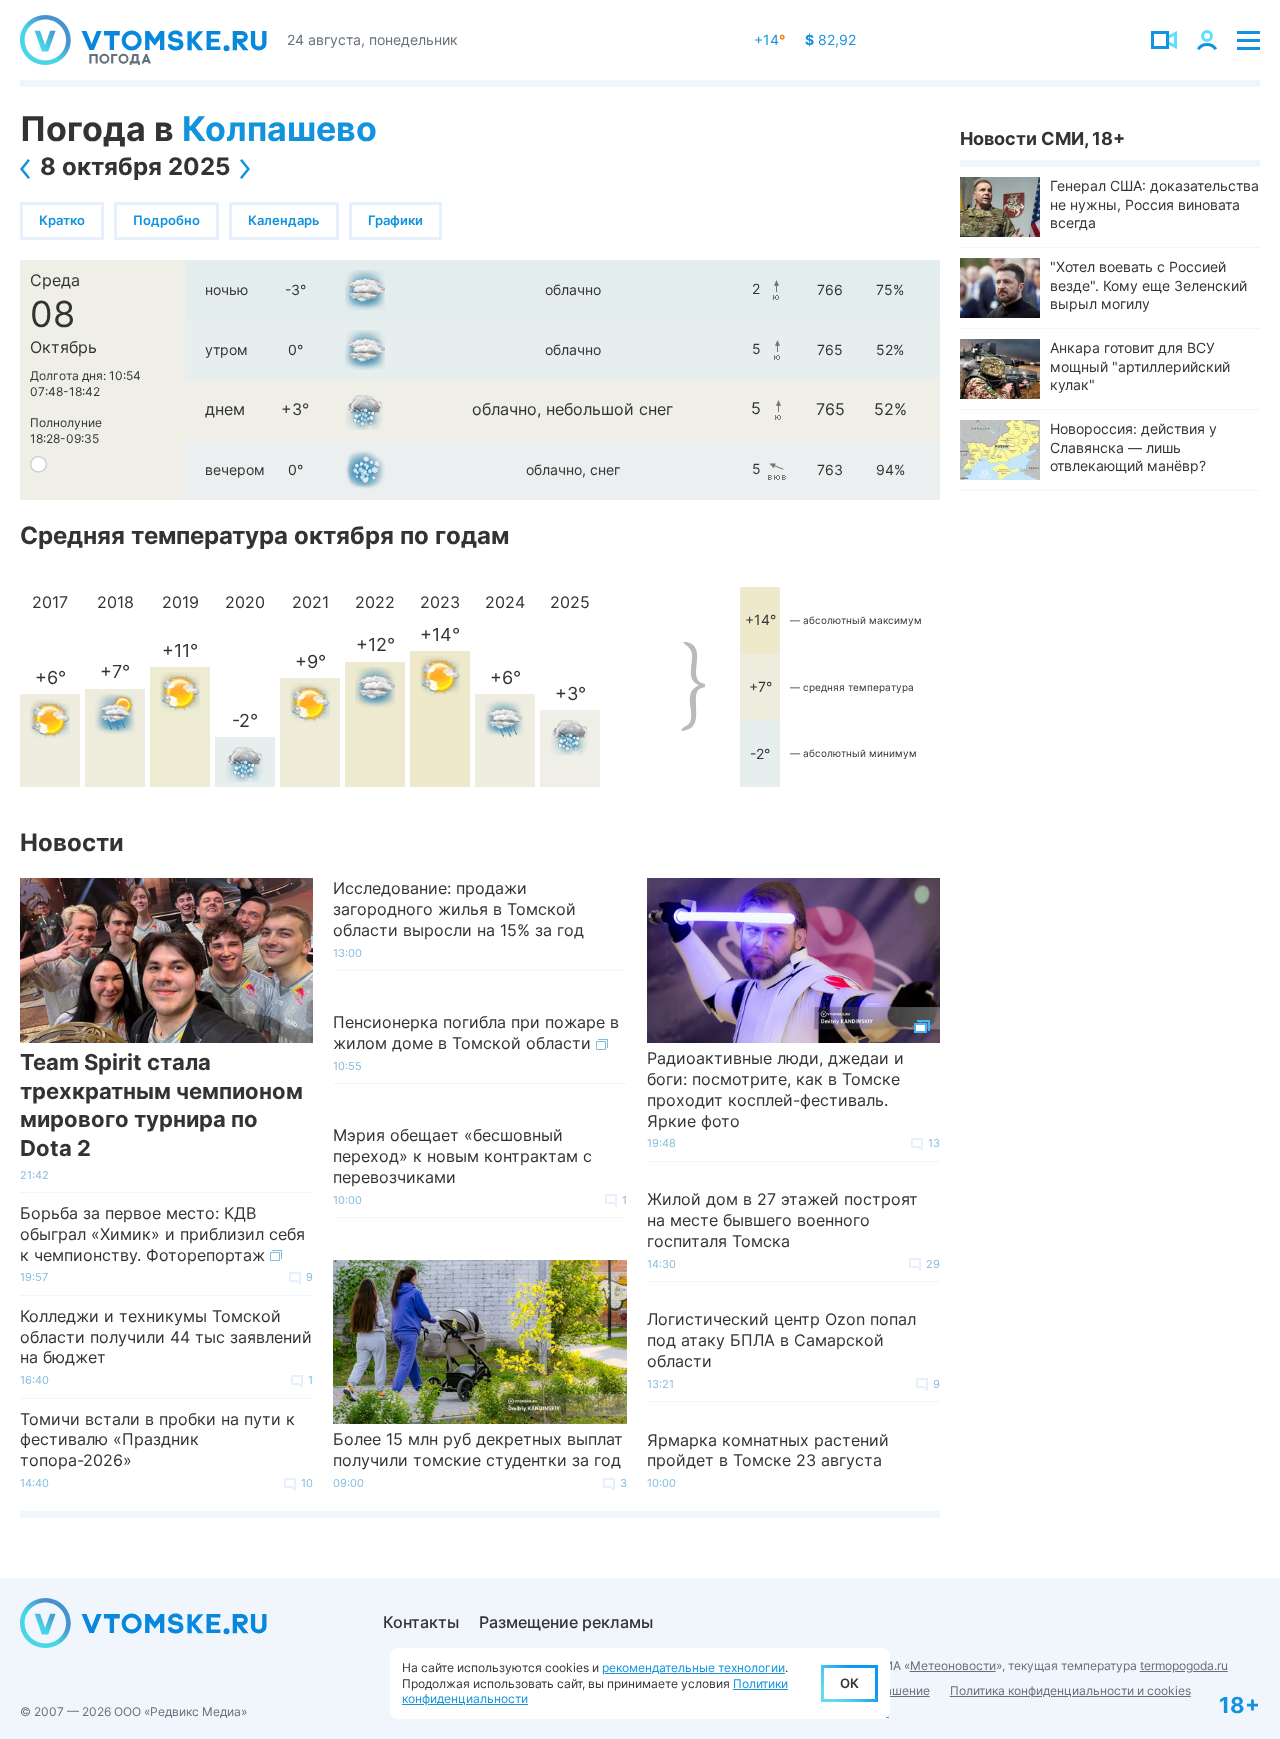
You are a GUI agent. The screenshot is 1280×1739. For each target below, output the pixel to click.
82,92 (830, 39)
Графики (395, 220)
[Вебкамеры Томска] (1164, 40)
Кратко (62, 220)
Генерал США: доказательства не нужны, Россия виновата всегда (1154, 203)
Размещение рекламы (566, 1622)
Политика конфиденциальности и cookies (1070, 1690)
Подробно (166, 220)
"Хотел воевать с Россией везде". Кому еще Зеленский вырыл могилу (1148, 284)
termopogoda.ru (1184, 1665)
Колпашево (279, 128)
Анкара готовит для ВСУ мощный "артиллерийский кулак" (1140, 365)
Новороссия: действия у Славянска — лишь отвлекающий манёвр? (1133, 446)
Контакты (421, 1622)
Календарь (284, 220)
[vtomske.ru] (143, 40)
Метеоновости (953, 1665)
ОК (849, 1683)
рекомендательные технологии (693, 1667)
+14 (769, 39)
